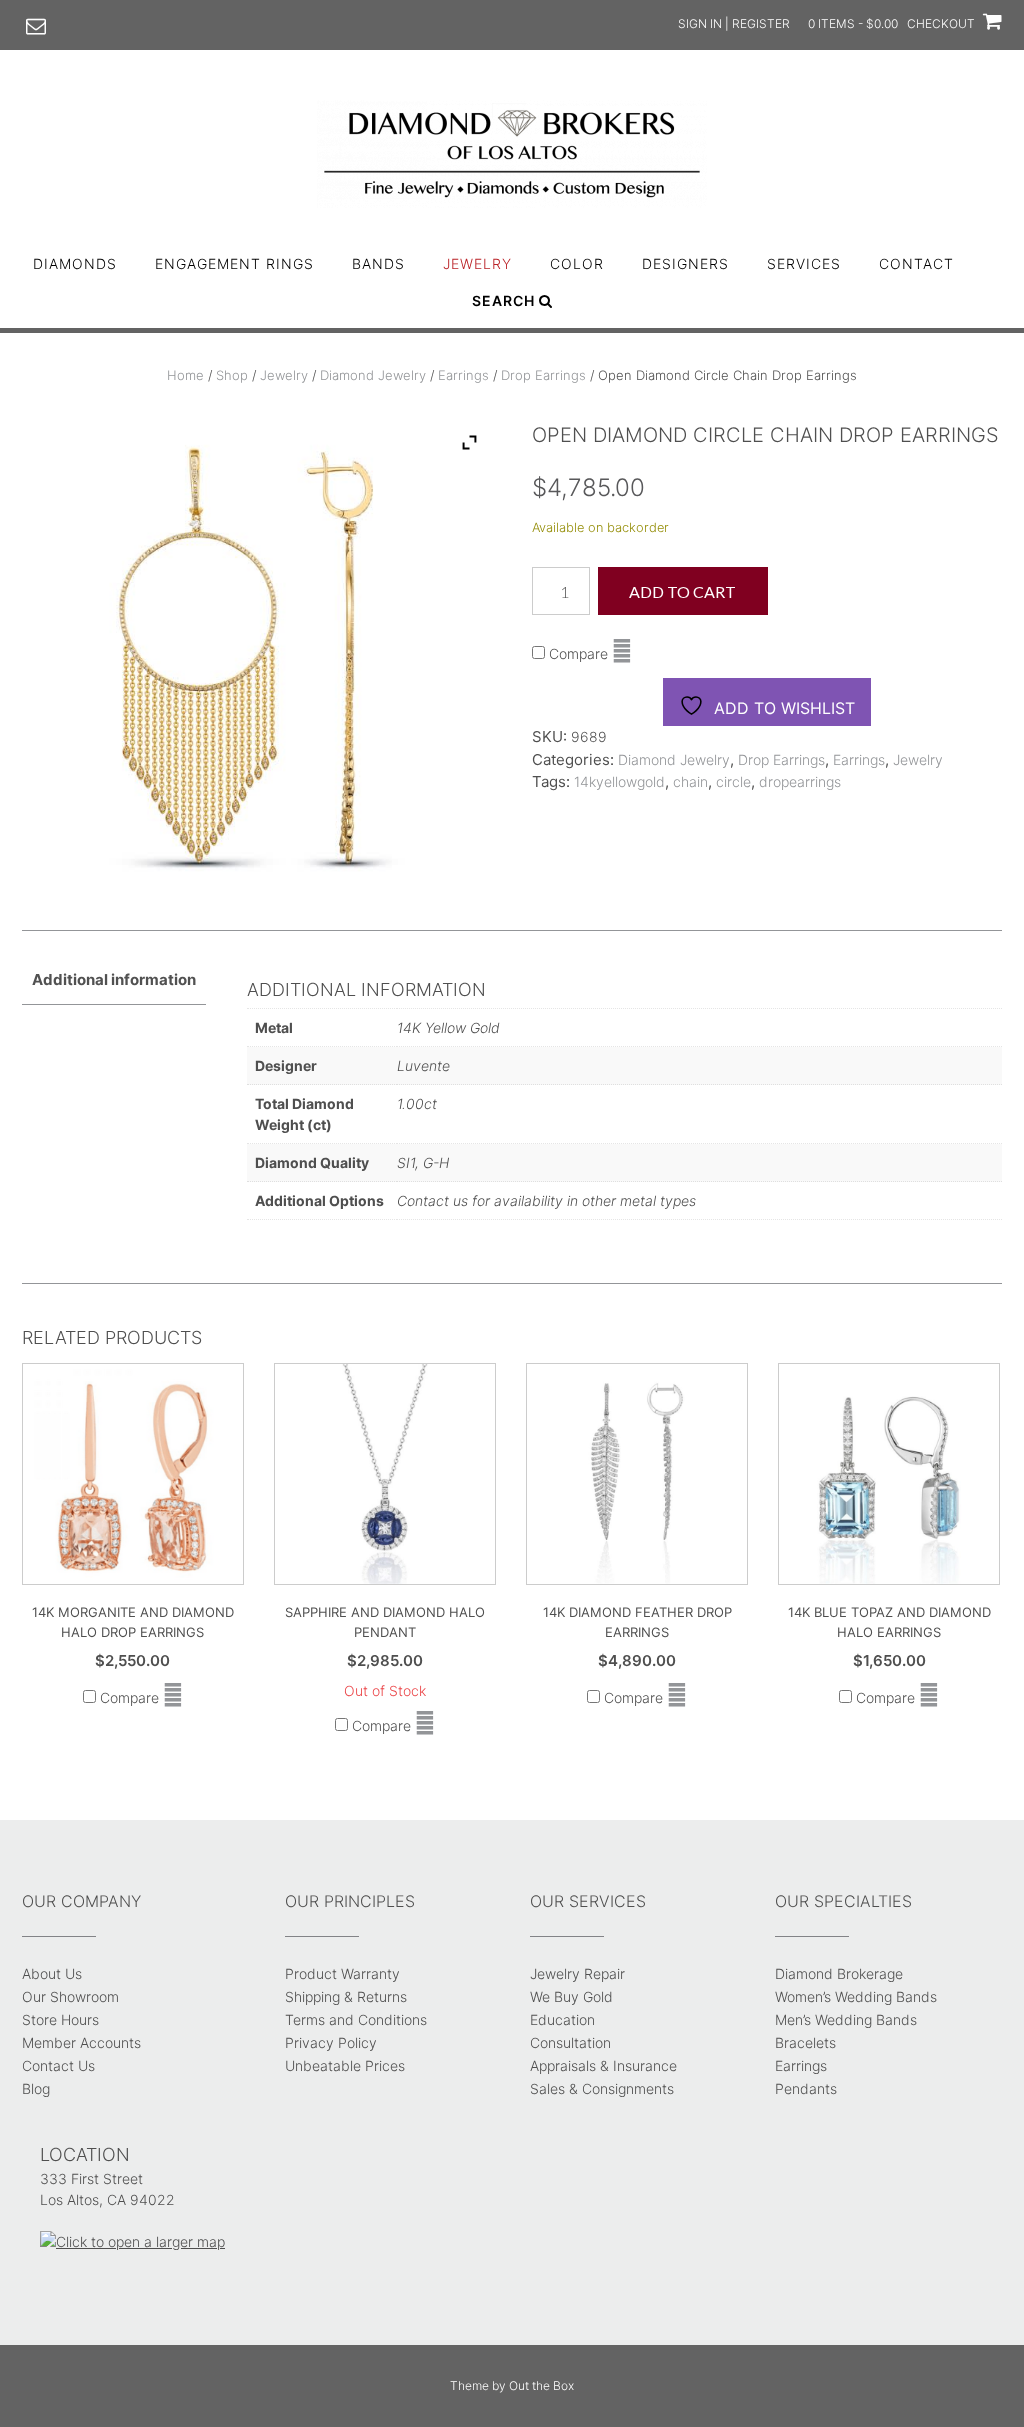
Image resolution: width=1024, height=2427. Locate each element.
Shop (232, 375)
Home (185, 375)
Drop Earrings (543, 375)
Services (804, 263)
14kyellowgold (619, 781)
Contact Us (58, 2065)
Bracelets (805, 2042)
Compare (576, 653)
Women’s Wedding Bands (856, 1996)
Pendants (806, 2088)
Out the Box (541, 2385)
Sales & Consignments (602, 2088)
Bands (378, 263)
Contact (916, 263)
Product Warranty (342, 1973)
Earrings (463, 375)
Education (562, 2019)
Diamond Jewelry (373, 375)
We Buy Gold (571, 1996)
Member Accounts (81, 2042)
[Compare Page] (622, 653)
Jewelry (477, 263)
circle (733, 781)
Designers (685, 263)
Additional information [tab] (114, 979)
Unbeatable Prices (345, 2065)
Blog (36, 2088)
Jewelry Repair (577, 1973)
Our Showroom (70, 1996)
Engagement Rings (234, 263)
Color (577, 263)
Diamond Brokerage (839, 1973)
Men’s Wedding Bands (846, 2019)
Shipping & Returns (346, 1996)
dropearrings (800, 781)
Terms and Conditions (356, 2019)
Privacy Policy (331, 2042)
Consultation (570, 2042)
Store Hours (60, 2019)
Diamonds (75, 263)
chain (690, 781)
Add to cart (682, 591)
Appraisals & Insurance (603, 2065)
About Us (52, 1973)
